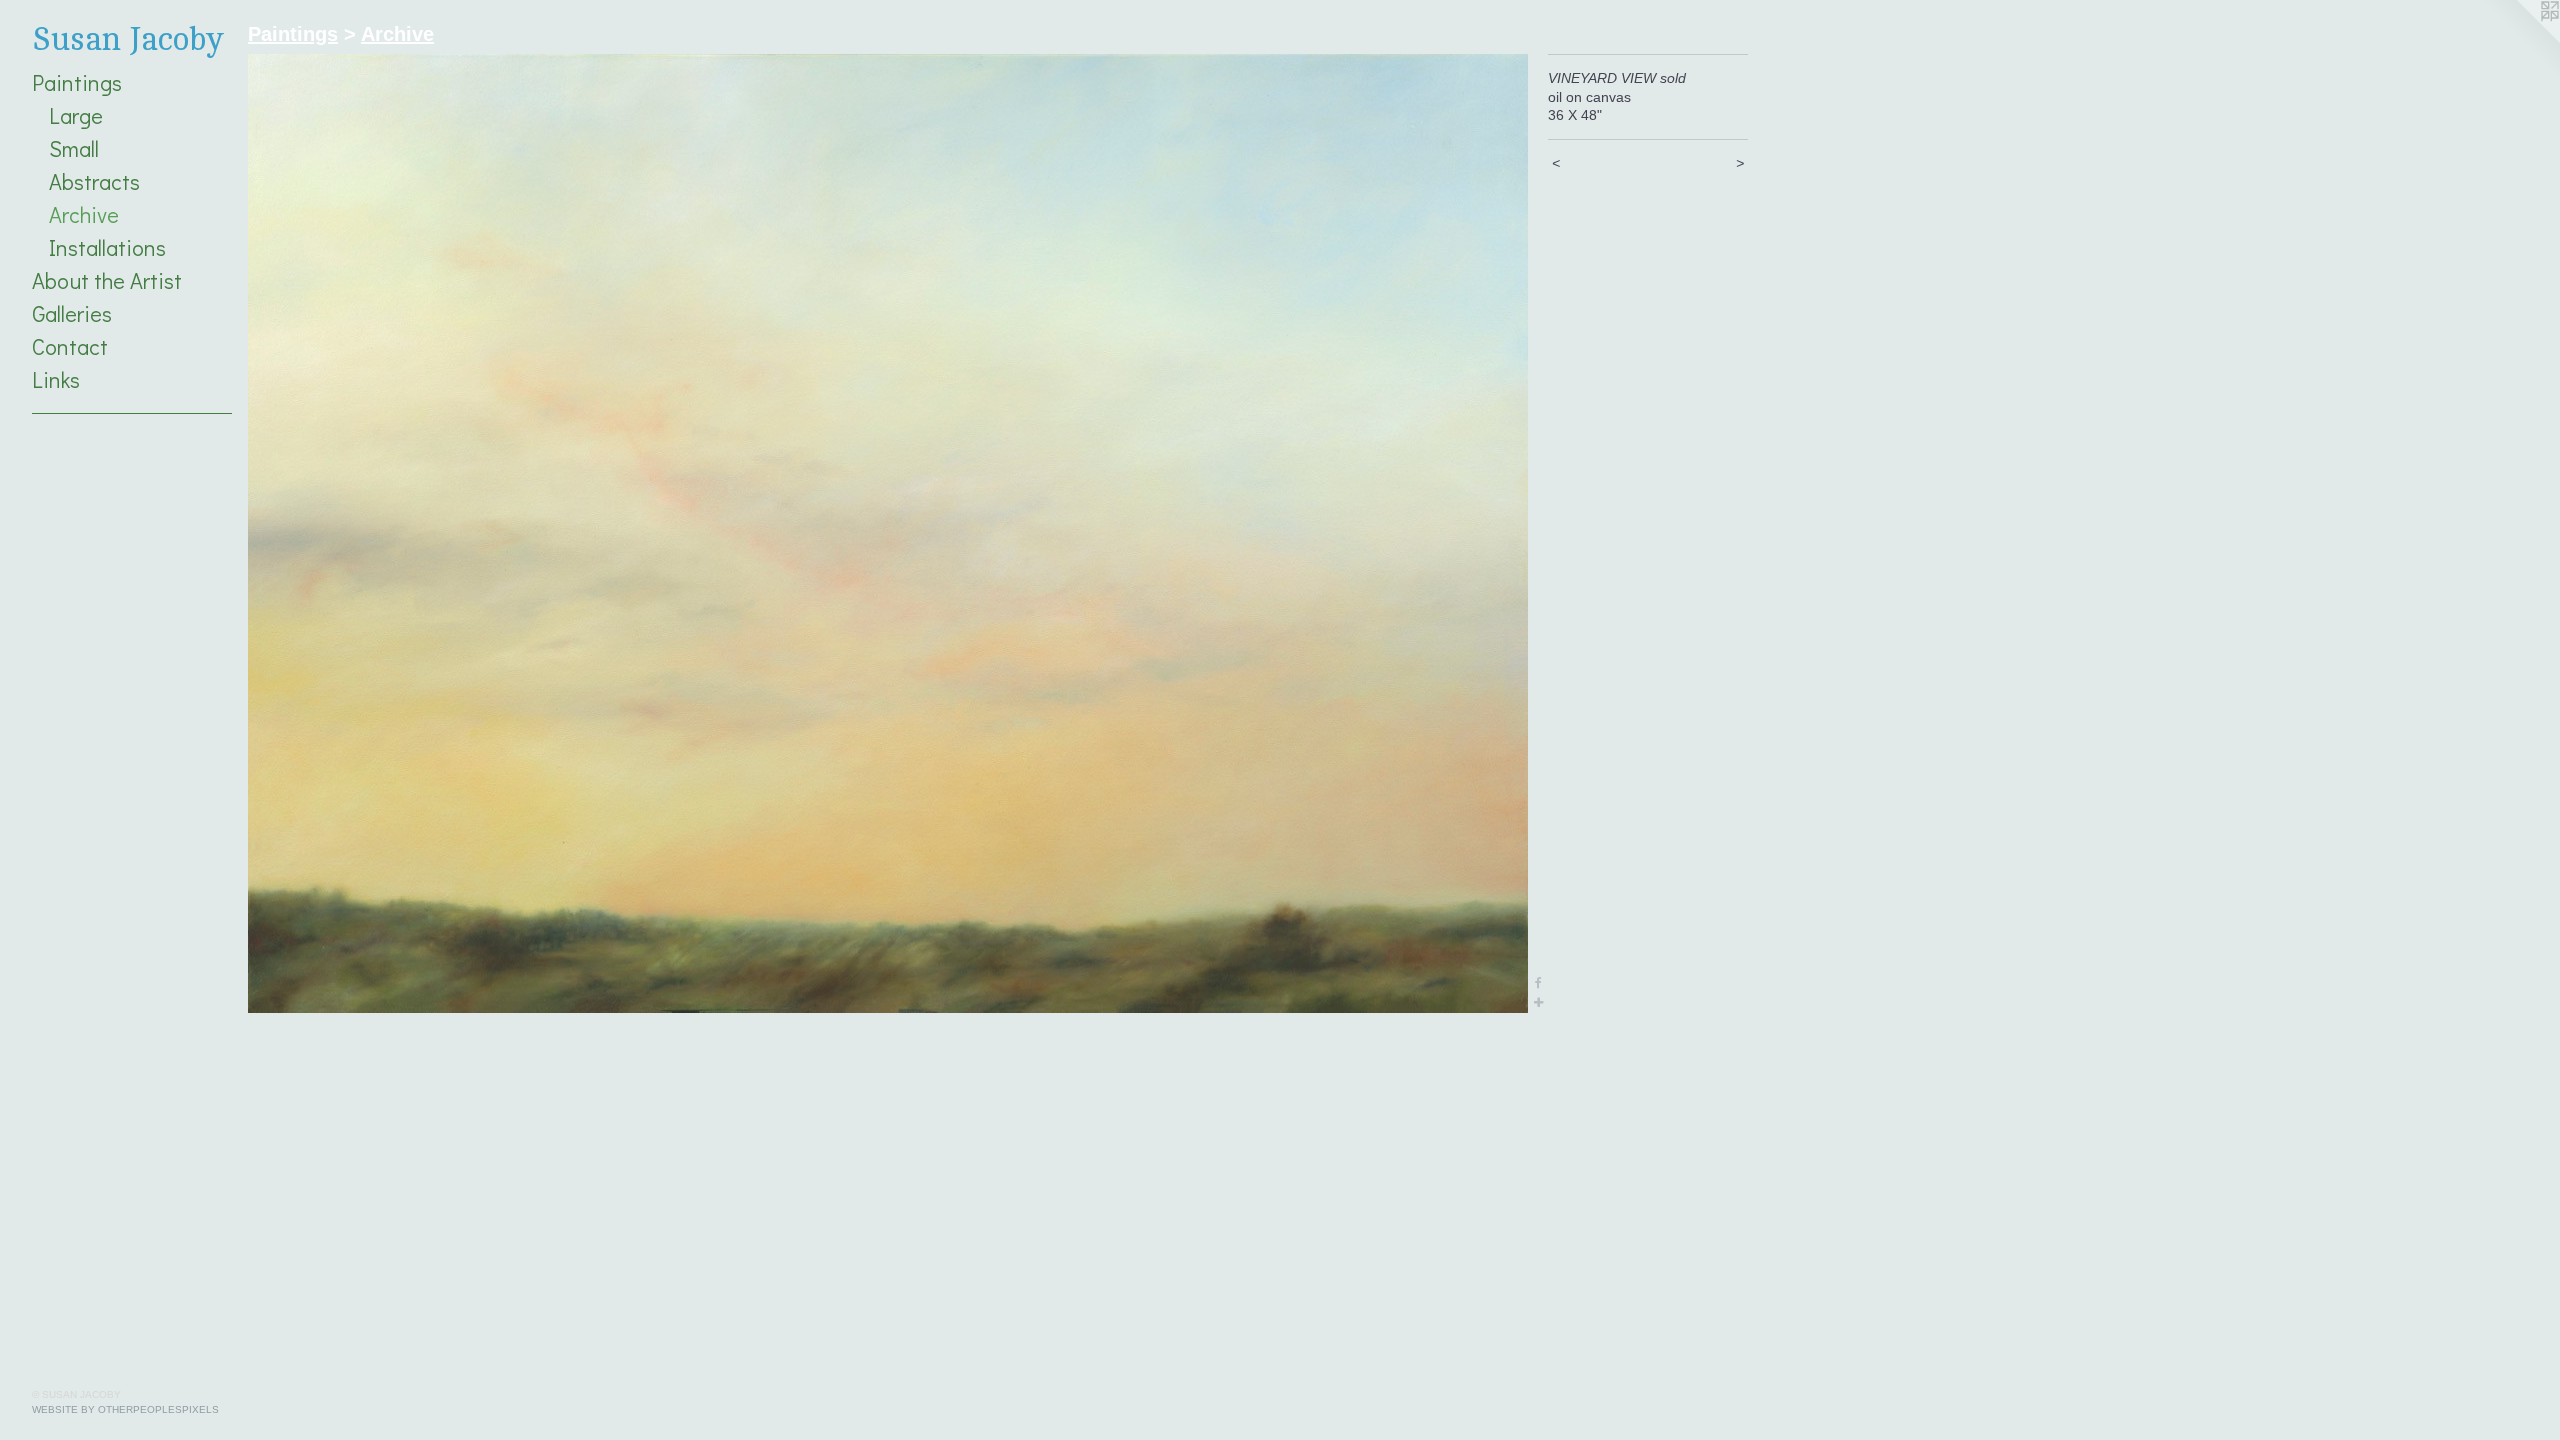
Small (74, 148)
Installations (107, 247)
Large (76, 115)
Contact (70, 346)
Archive (84, 214)
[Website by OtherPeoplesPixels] (2520, 40)
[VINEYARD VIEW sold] (888, 533)
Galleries (72, 313)
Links (56, 379)
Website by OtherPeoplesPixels (125, 1409)
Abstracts (94, 181)
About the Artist (107, 280)
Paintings (77, 82)
